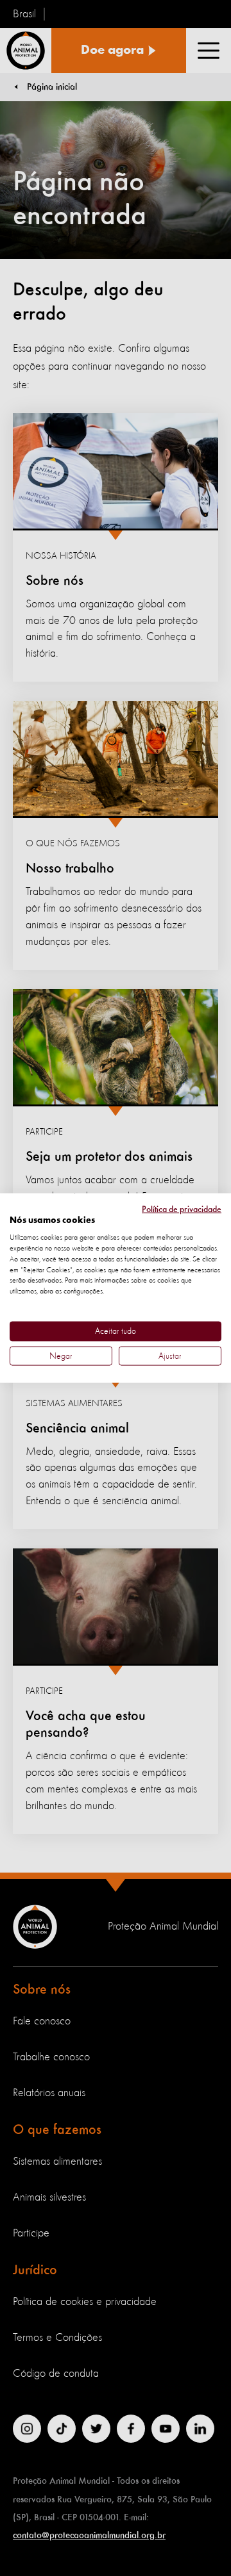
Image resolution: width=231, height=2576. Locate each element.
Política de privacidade (182, 1209)
